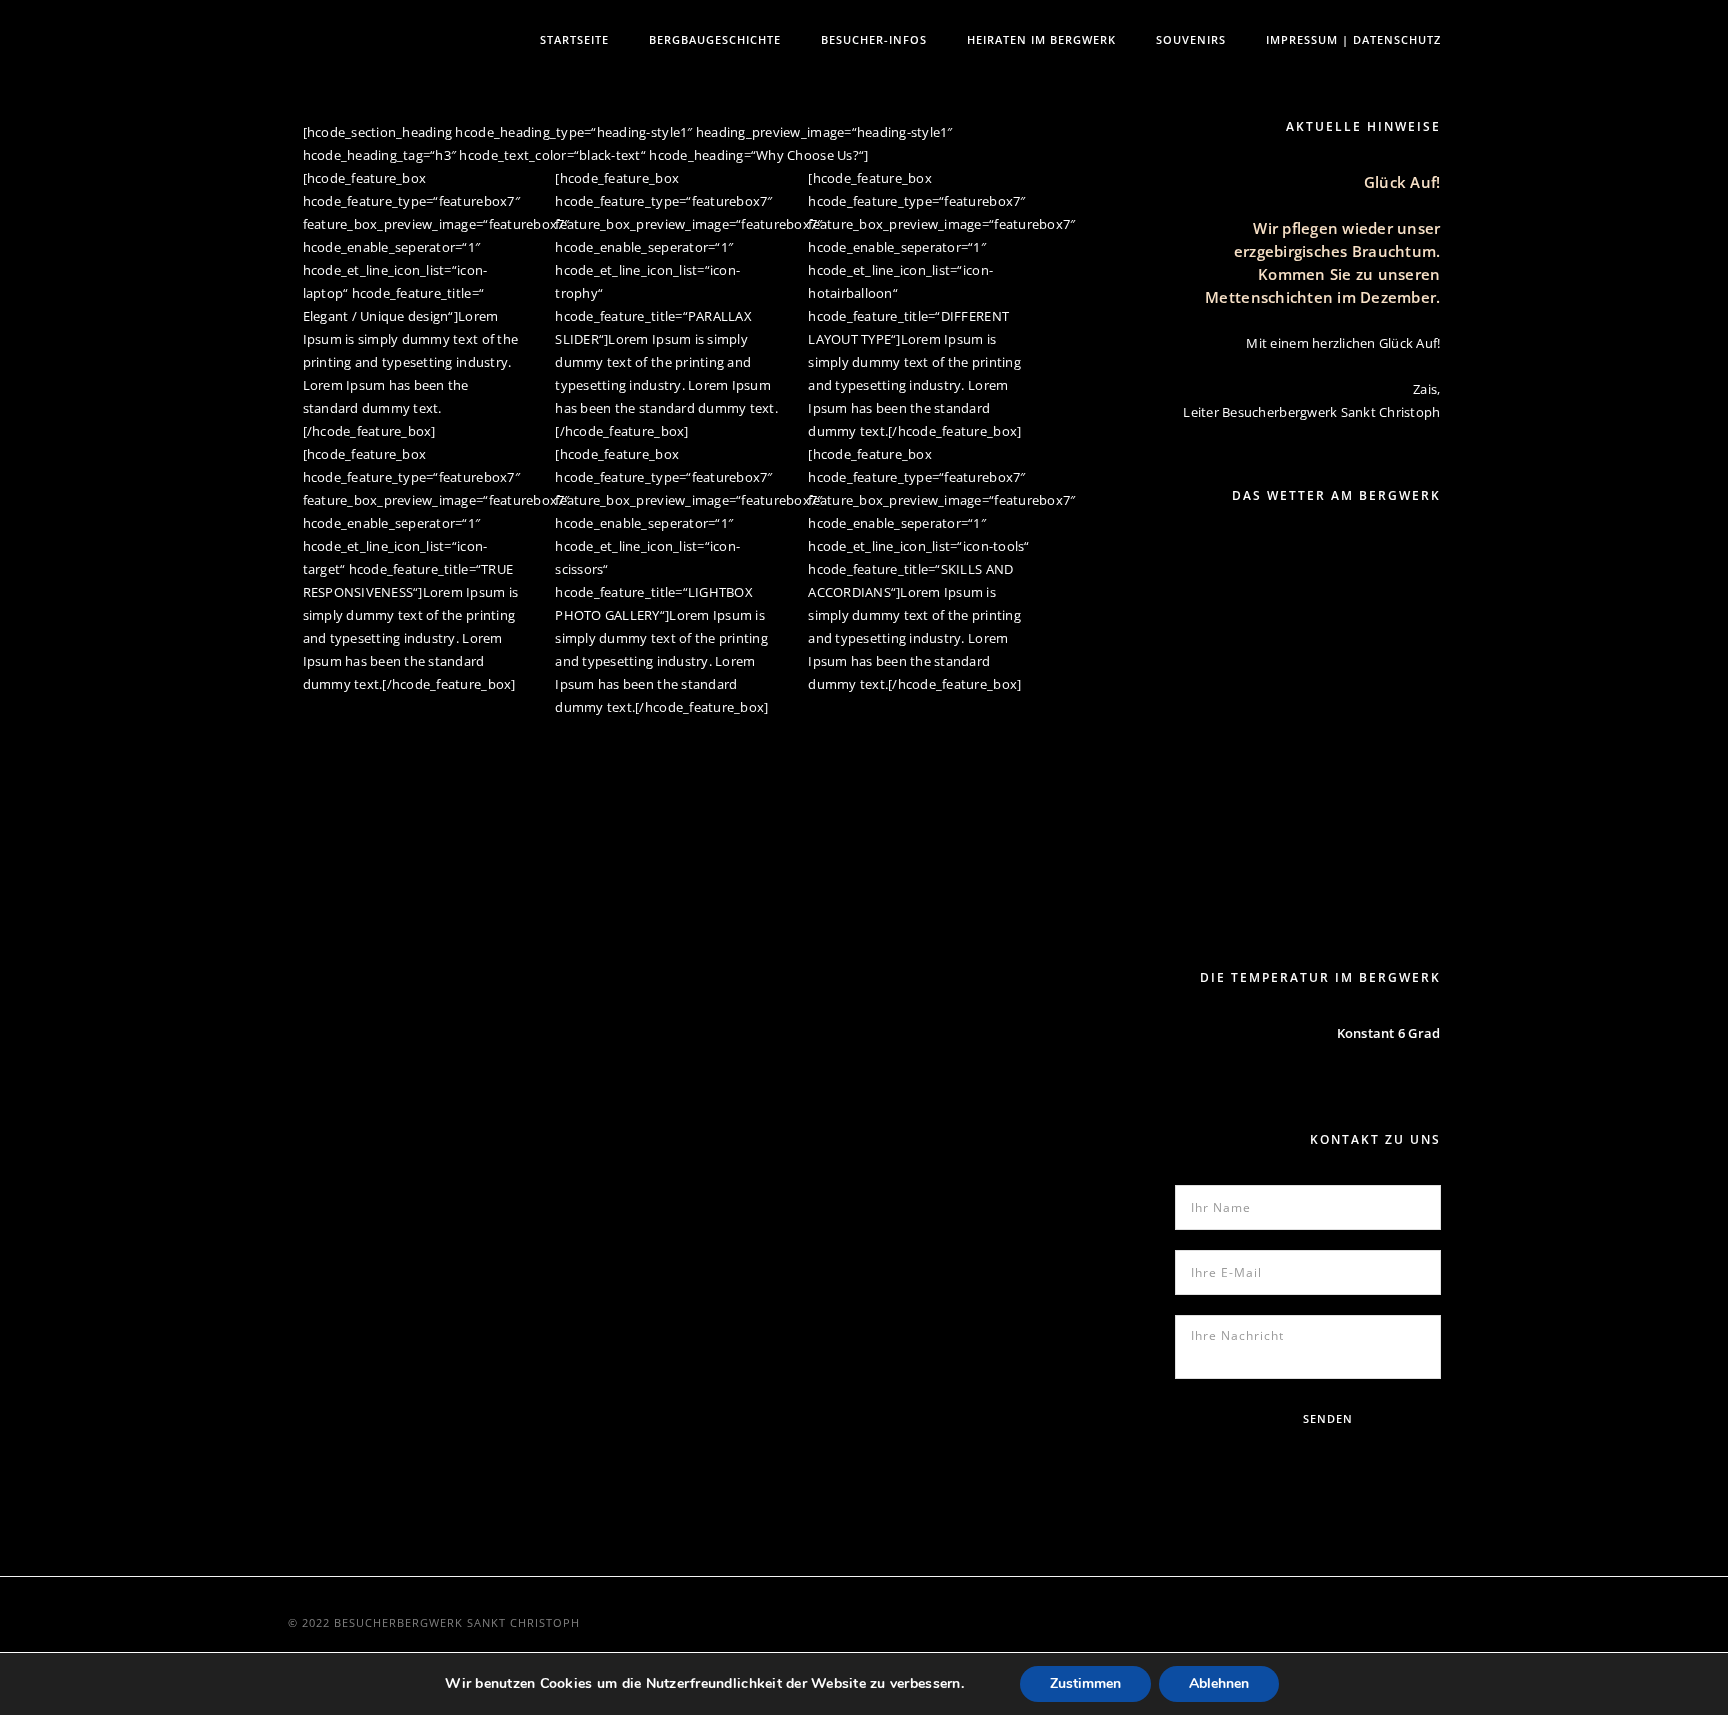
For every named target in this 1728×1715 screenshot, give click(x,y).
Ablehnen (1219, 1683)
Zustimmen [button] (1085, 1683)
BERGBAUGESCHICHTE (715, 39)
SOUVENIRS (1191, 39)
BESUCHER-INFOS (874, 39)
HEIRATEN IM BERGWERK (1041, 39)
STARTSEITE (574, 39)
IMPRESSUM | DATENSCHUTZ (1353, 39)
